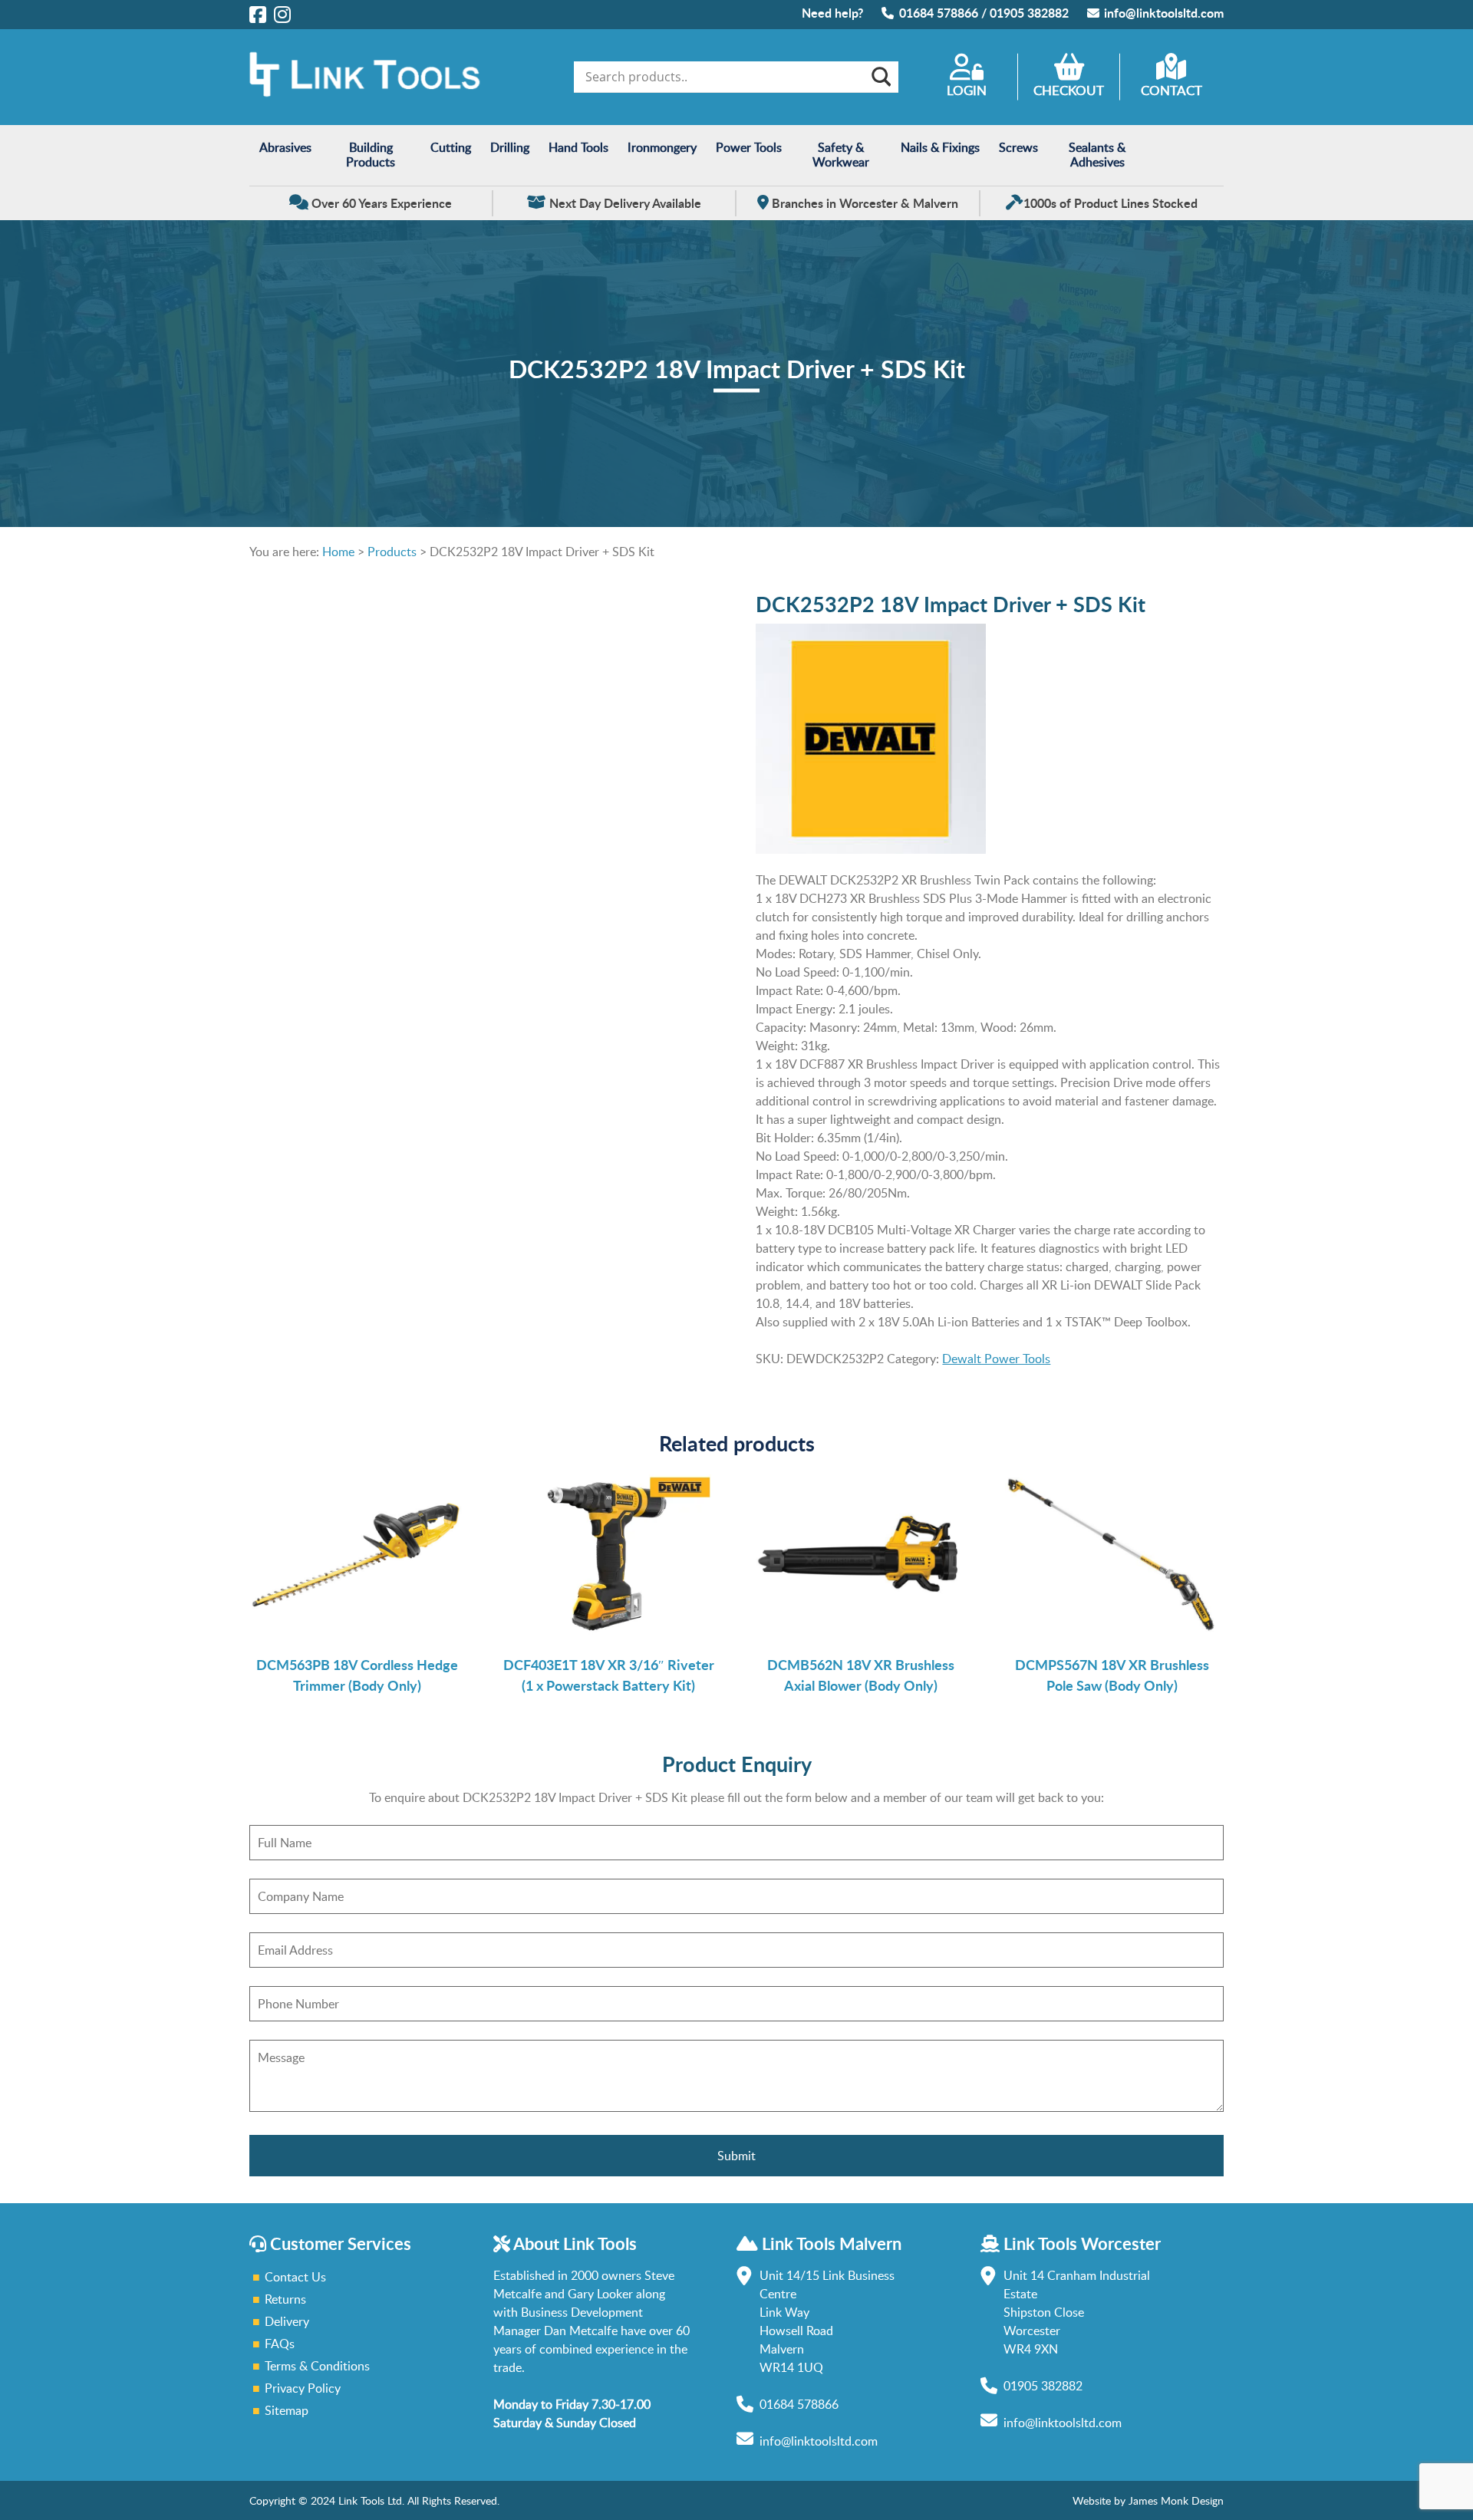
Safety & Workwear (841, 155)
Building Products (371, 155)
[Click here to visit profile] (258, 14)
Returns (285, 2299)
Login (967, 90)
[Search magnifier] (880, 77)
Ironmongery (662, 147)
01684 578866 (939, 13)
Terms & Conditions (317, 2366)
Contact (1171, 90)
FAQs (280, 2344)
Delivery (287, 2321)
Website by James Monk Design (1148, 2500)
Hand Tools (578, 147)
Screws (1018, 147)
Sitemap (287, 2410)
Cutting (451, 147)
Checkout (1069, 90)
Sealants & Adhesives (1097, 155)
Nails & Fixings (940, 147)
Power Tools (749, 147)
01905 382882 (1029, 13)
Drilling (510, 147)
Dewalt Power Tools (996, 1359)
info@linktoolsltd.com (1164, 13)
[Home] (364, 93)
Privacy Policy (303, 2388)
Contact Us (295, 2277)
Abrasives (285, 147)
